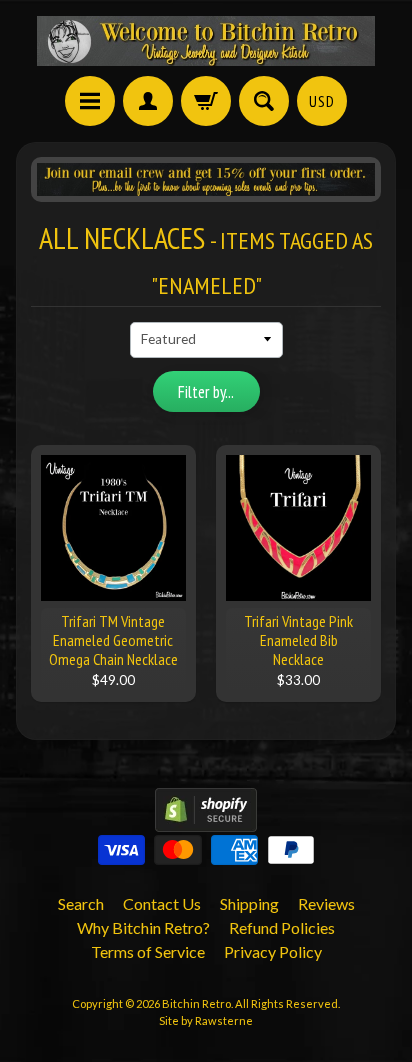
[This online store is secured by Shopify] (206, 819)
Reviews (326, 903)
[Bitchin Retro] (206, 41)
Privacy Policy (273, 951)
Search (81, 903)
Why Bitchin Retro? (143, 927)
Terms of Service (148, 951)
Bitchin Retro (196, 1003)
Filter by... (206, 392)
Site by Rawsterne (206, 1020)
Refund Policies (282, 927)
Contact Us (162, 903)
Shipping (249, 903)
